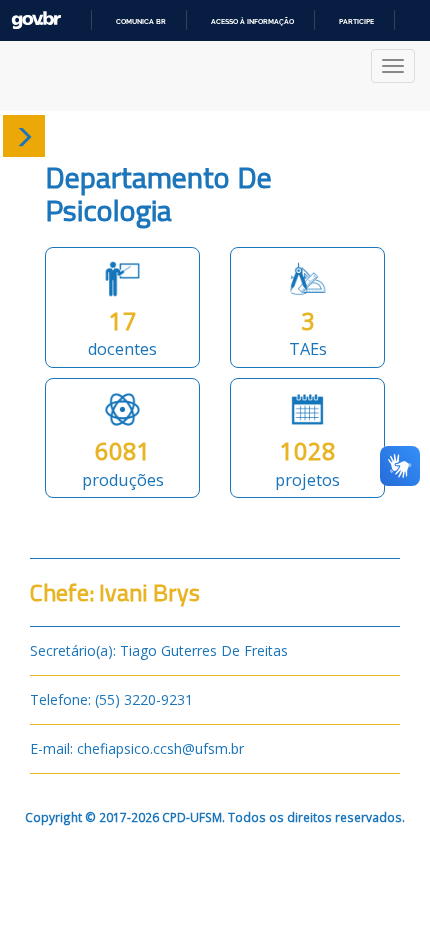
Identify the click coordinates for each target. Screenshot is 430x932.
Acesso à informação (252, 21)
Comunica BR (141, 21)
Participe (356, 21)
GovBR (36, 20)
